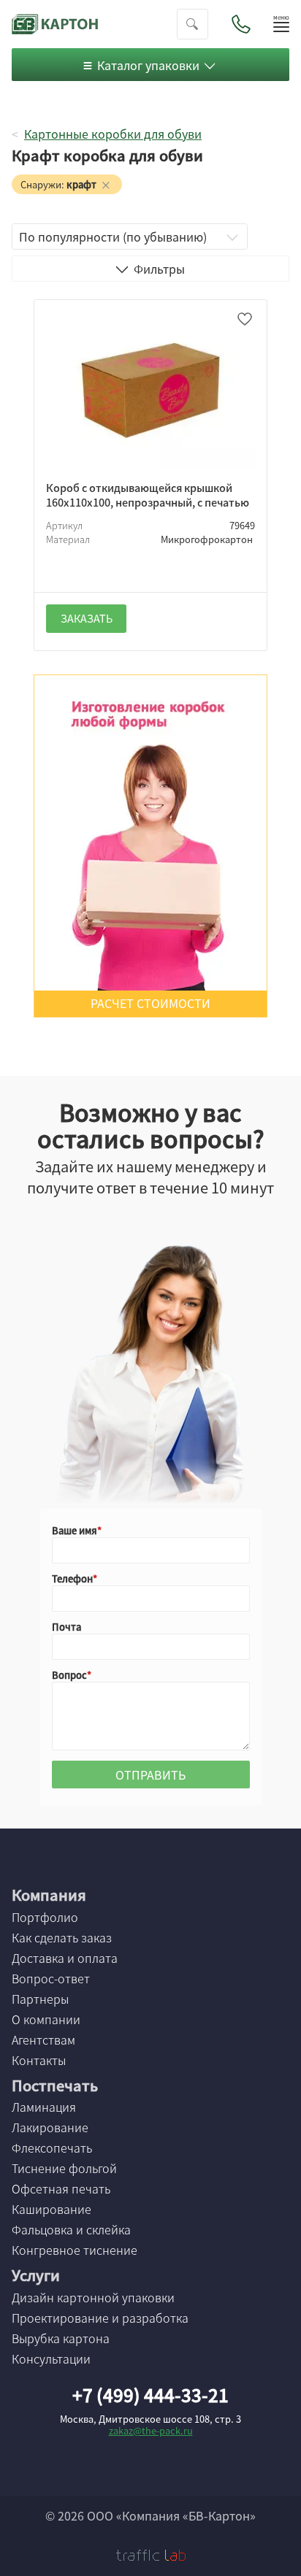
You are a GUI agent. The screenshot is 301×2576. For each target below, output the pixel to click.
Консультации (51, 2358)
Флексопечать (52, 2148)
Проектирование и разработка (100, 2318)
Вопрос (69, 1675)
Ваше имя (75, 1530)
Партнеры (40, 1999)
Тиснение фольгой (64, 2168)
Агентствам (43, 2039)
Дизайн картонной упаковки (93, 2297)
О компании (46, 2019)
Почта (66, 1627)
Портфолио (45, 1917)
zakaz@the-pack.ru (151, 2430)
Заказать (87, 618)
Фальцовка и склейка (71, 2229)
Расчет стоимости (150, 1003)
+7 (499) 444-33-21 (150, 2395)
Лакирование (50, 2127)
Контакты (39, 2060)
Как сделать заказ (62, 1937)
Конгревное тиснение (75, 2250)
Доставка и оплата (65, 1958)
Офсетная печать (61, 2188)
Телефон (72, 1579)
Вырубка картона (61, 2338)
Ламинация (44, 2107)
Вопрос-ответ (51, 1978)
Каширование (52, 2209)
